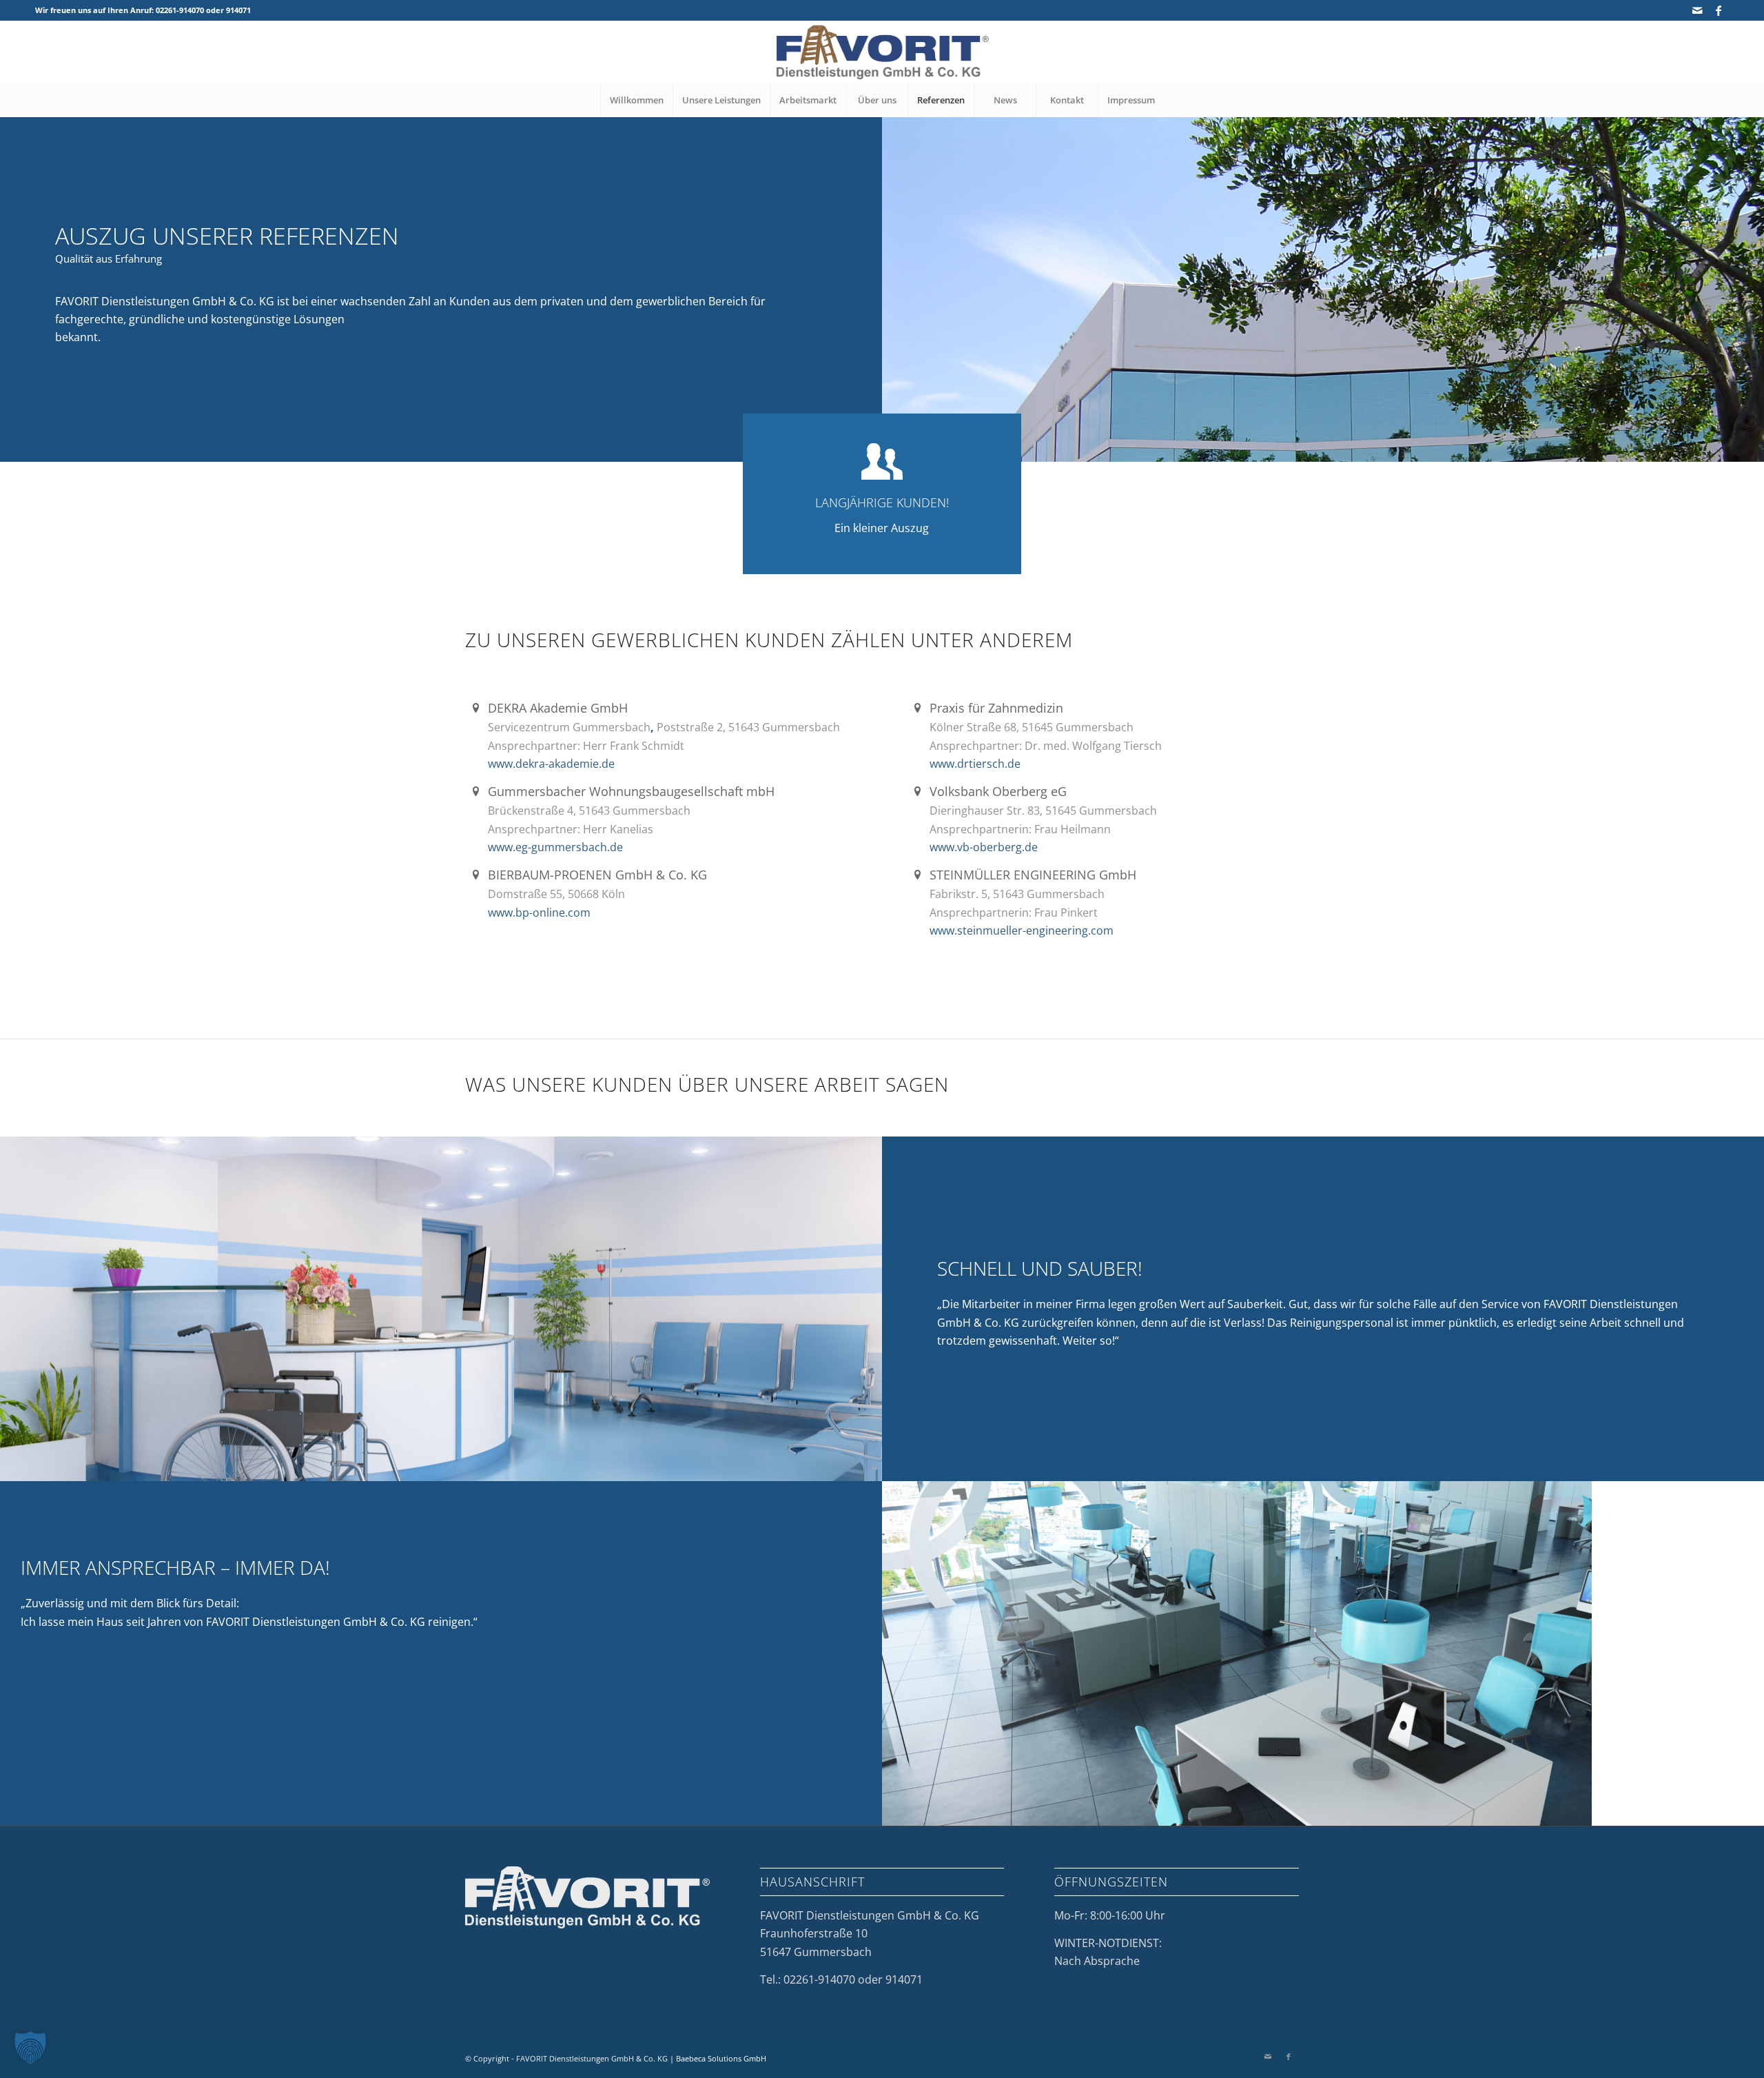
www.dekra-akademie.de (551, 764)
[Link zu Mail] (1698, 10)
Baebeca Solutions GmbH (721, 2058)
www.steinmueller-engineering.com (1022, 930)
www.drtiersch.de (975, 764)
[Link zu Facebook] (1719, 10)
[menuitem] (636, 100)
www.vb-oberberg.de (984, 847)
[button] (30, 2048)
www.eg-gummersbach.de (555, 847)
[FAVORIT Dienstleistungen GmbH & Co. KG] (882, 52)
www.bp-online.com (539, 913)
